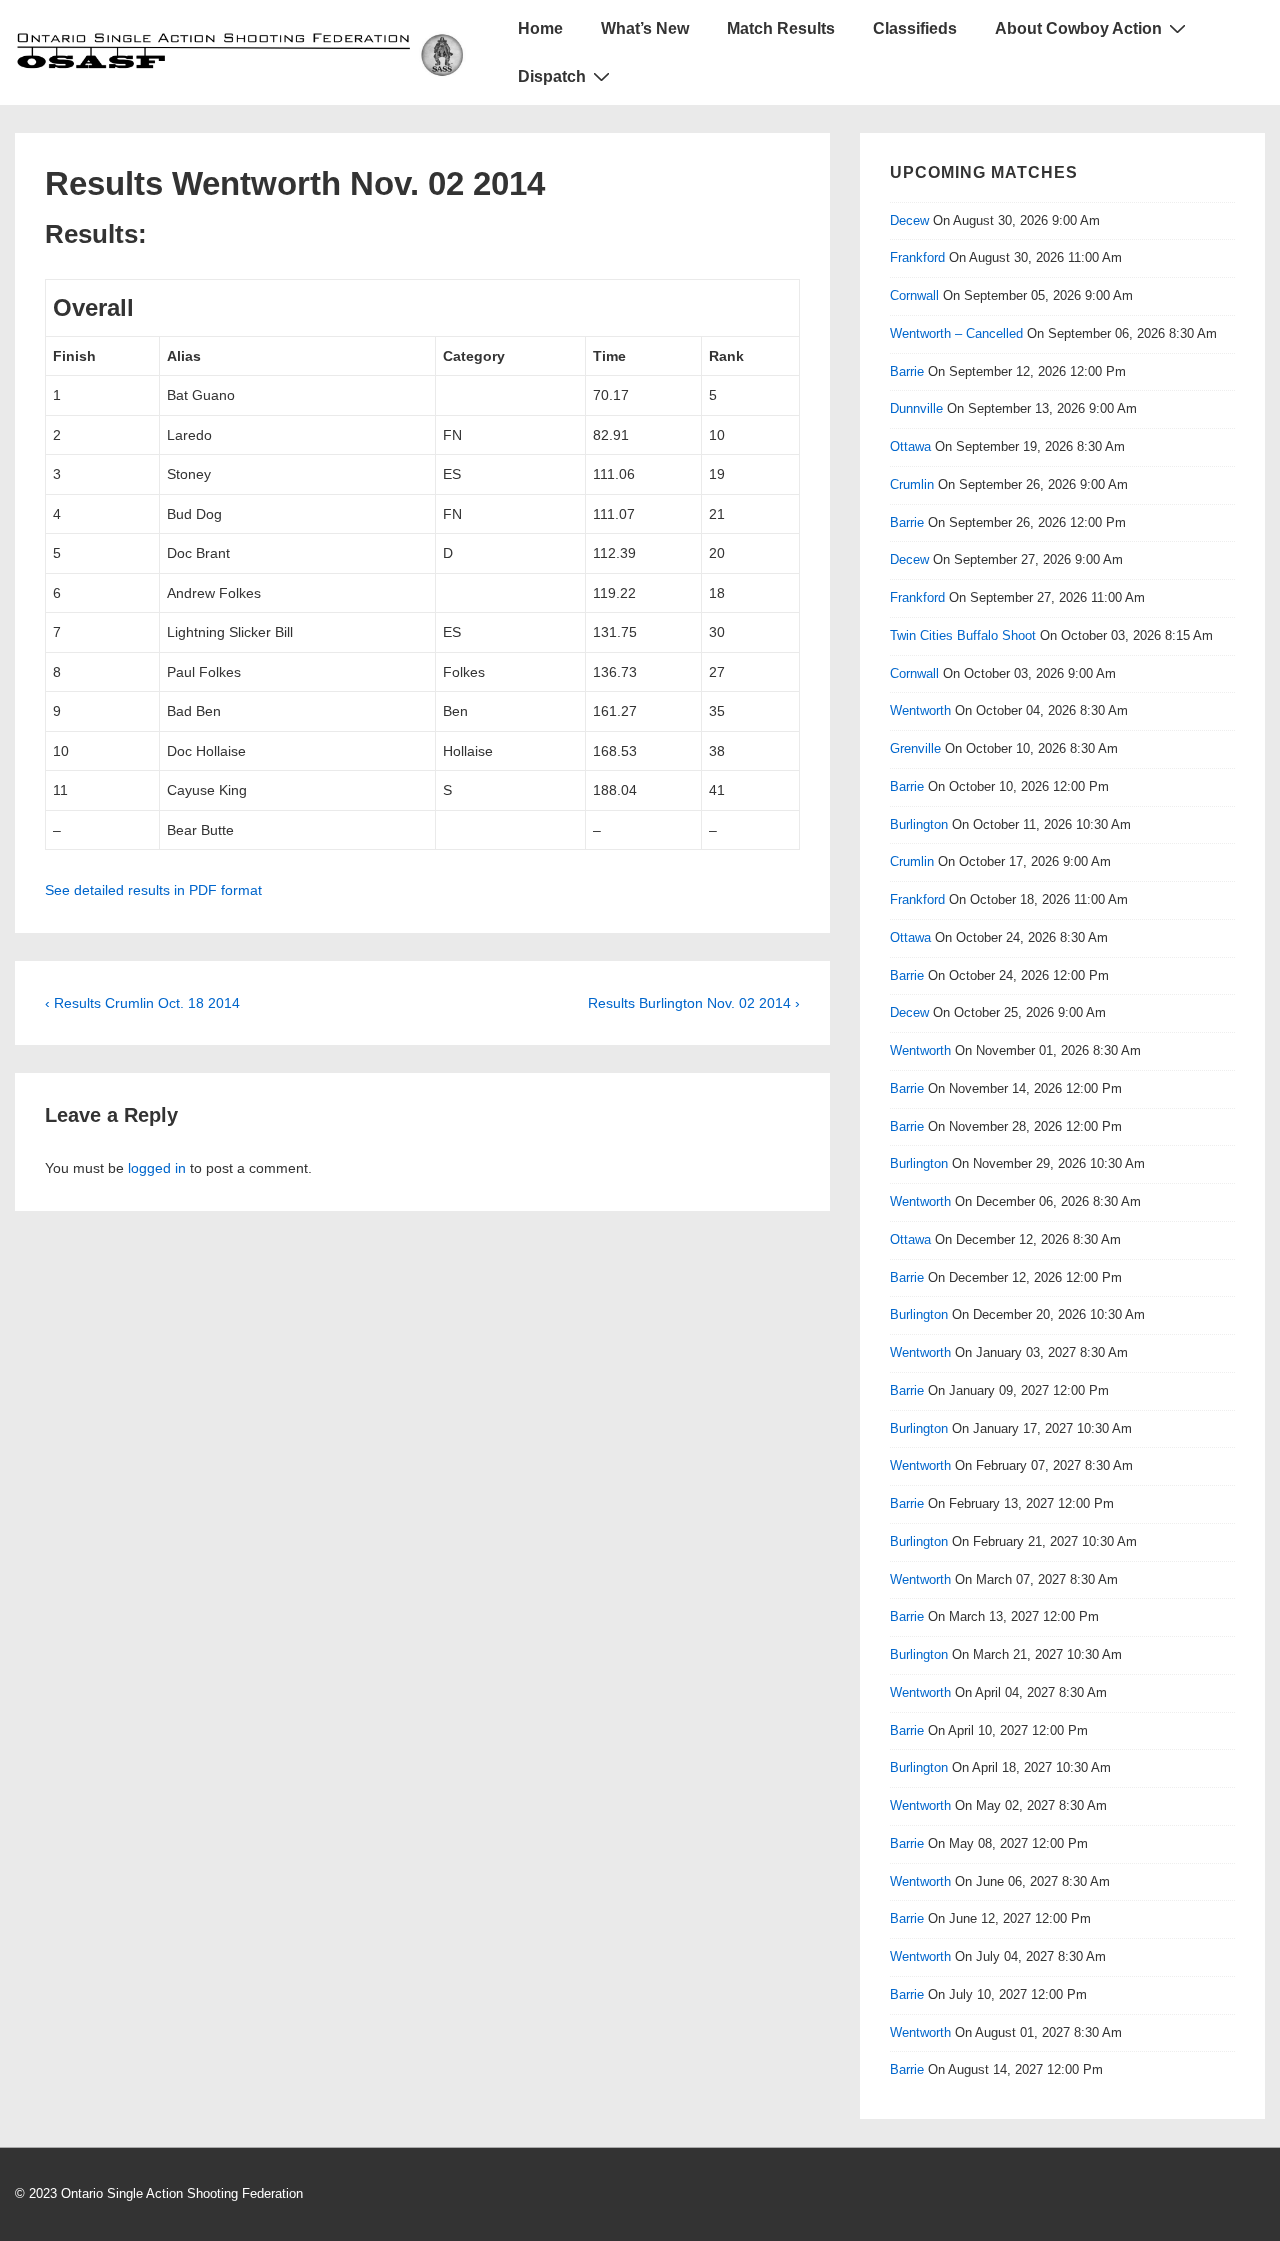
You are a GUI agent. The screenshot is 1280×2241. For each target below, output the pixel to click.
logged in (157, 1168)
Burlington (919, 824)
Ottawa (910, 446)
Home (540, 28)
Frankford (917, 257)
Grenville (915, 748)
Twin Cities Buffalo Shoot (963, 635)
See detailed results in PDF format (153, 890)
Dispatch (552, 76)
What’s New (645, 28)
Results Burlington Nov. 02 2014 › (694, 1003)
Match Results (781, 28)
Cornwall (914, 295)
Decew (909, 220)
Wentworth (920, 710)
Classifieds (915, 28)
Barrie (907, 371)
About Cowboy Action (1078, 28)
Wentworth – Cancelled (956, 333)
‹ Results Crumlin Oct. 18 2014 (142, 1003)
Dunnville (916, 408)
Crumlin (912, 484)
